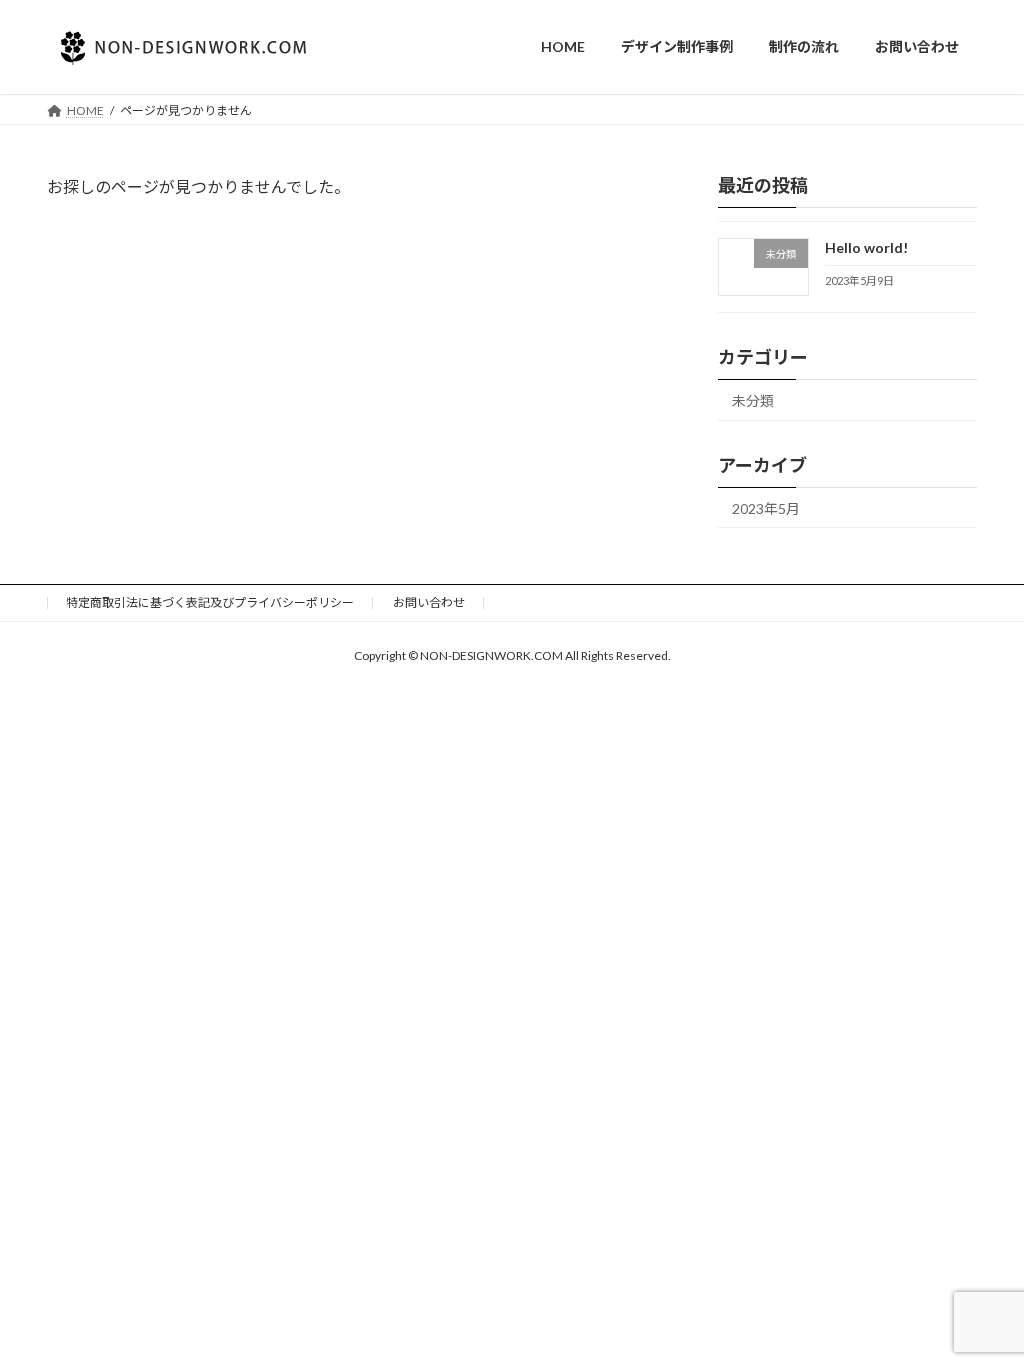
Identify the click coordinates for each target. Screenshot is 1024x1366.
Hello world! (866, 247)
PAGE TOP (980, 1306)
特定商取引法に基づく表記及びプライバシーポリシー (210, 602)
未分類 (753, 399)
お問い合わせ (429, 602)
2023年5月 (766, 507)
